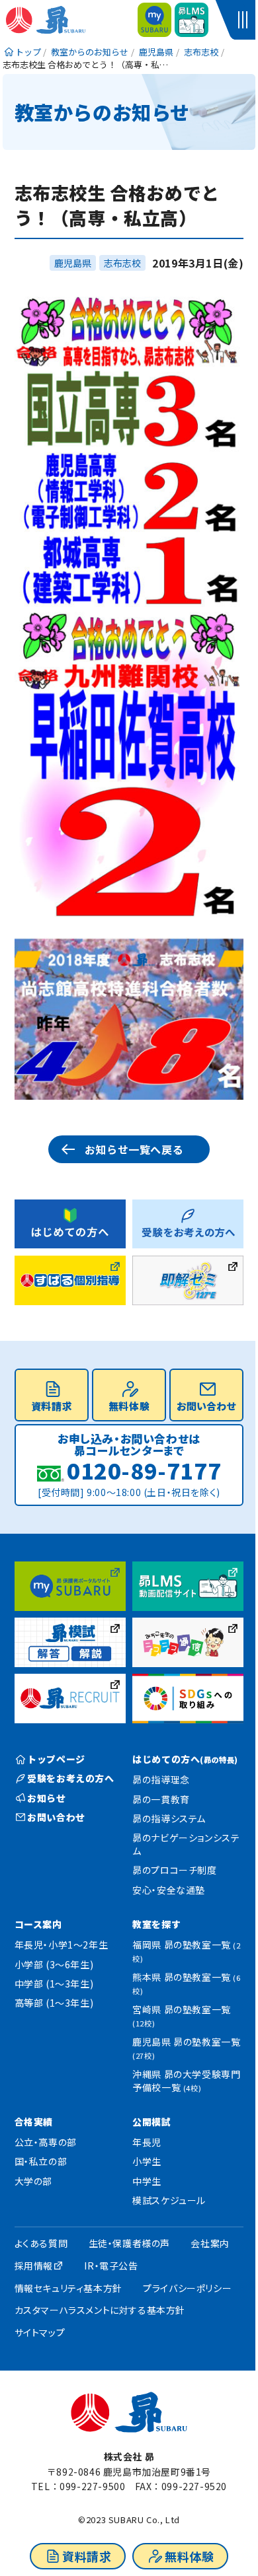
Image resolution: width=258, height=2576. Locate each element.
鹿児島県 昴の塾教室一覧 (186, 2048)
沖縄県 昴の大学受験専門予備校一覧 (186, 2081)
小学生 (147, 2161)
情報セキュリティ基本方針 (68, 2288)
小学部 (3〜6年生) (54, 1964)
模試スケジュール (169, 2200)
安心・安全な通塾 (169, 1890)
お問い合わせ (206, 1406)
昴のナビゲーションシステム (186, 1844)
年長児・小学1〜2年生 (62, 1945)
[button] (245, 20)
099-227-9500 (92, 2486)
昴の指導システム (169, 1818)
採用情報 (34, 2266)
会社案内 (210, 2243)
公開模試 (151, 2122)
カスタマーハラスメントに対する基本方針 (100, 2310)
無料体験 (189, 2556)
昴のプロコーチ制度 (174, 1870)
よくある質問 (41, 2243)
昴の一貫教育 (161, 1799)
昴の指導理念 (161, 1779)
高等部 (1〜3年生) (54, 2003)
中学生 (147, 2181)
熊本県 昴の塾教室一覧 (186, 1983)
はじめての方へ (185, 1759)
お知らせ (46, 1798)
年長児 (147, 2142)
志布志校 (122, 263)
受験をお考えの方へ (70, 1778)
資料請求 (87, 2556)
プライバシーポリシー (187, 2288)
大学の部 (33, 2181)
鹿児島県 (73, 263)
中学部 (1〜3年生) (54, 1984)
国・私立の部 (41, 2161)
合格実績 (34, 2122)
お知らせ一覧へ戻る (134, 1149)
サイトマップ (40, 2332)
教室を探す (156, 1924)
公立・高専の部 (46, 2142)
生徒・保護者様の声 (129, 2243)
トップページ (56, 1759)
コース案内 (38, 1924)
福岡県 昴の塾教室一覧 (186, 1951)
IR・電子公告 (111, 2266)
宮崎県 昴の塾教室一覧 (182, 2016)
